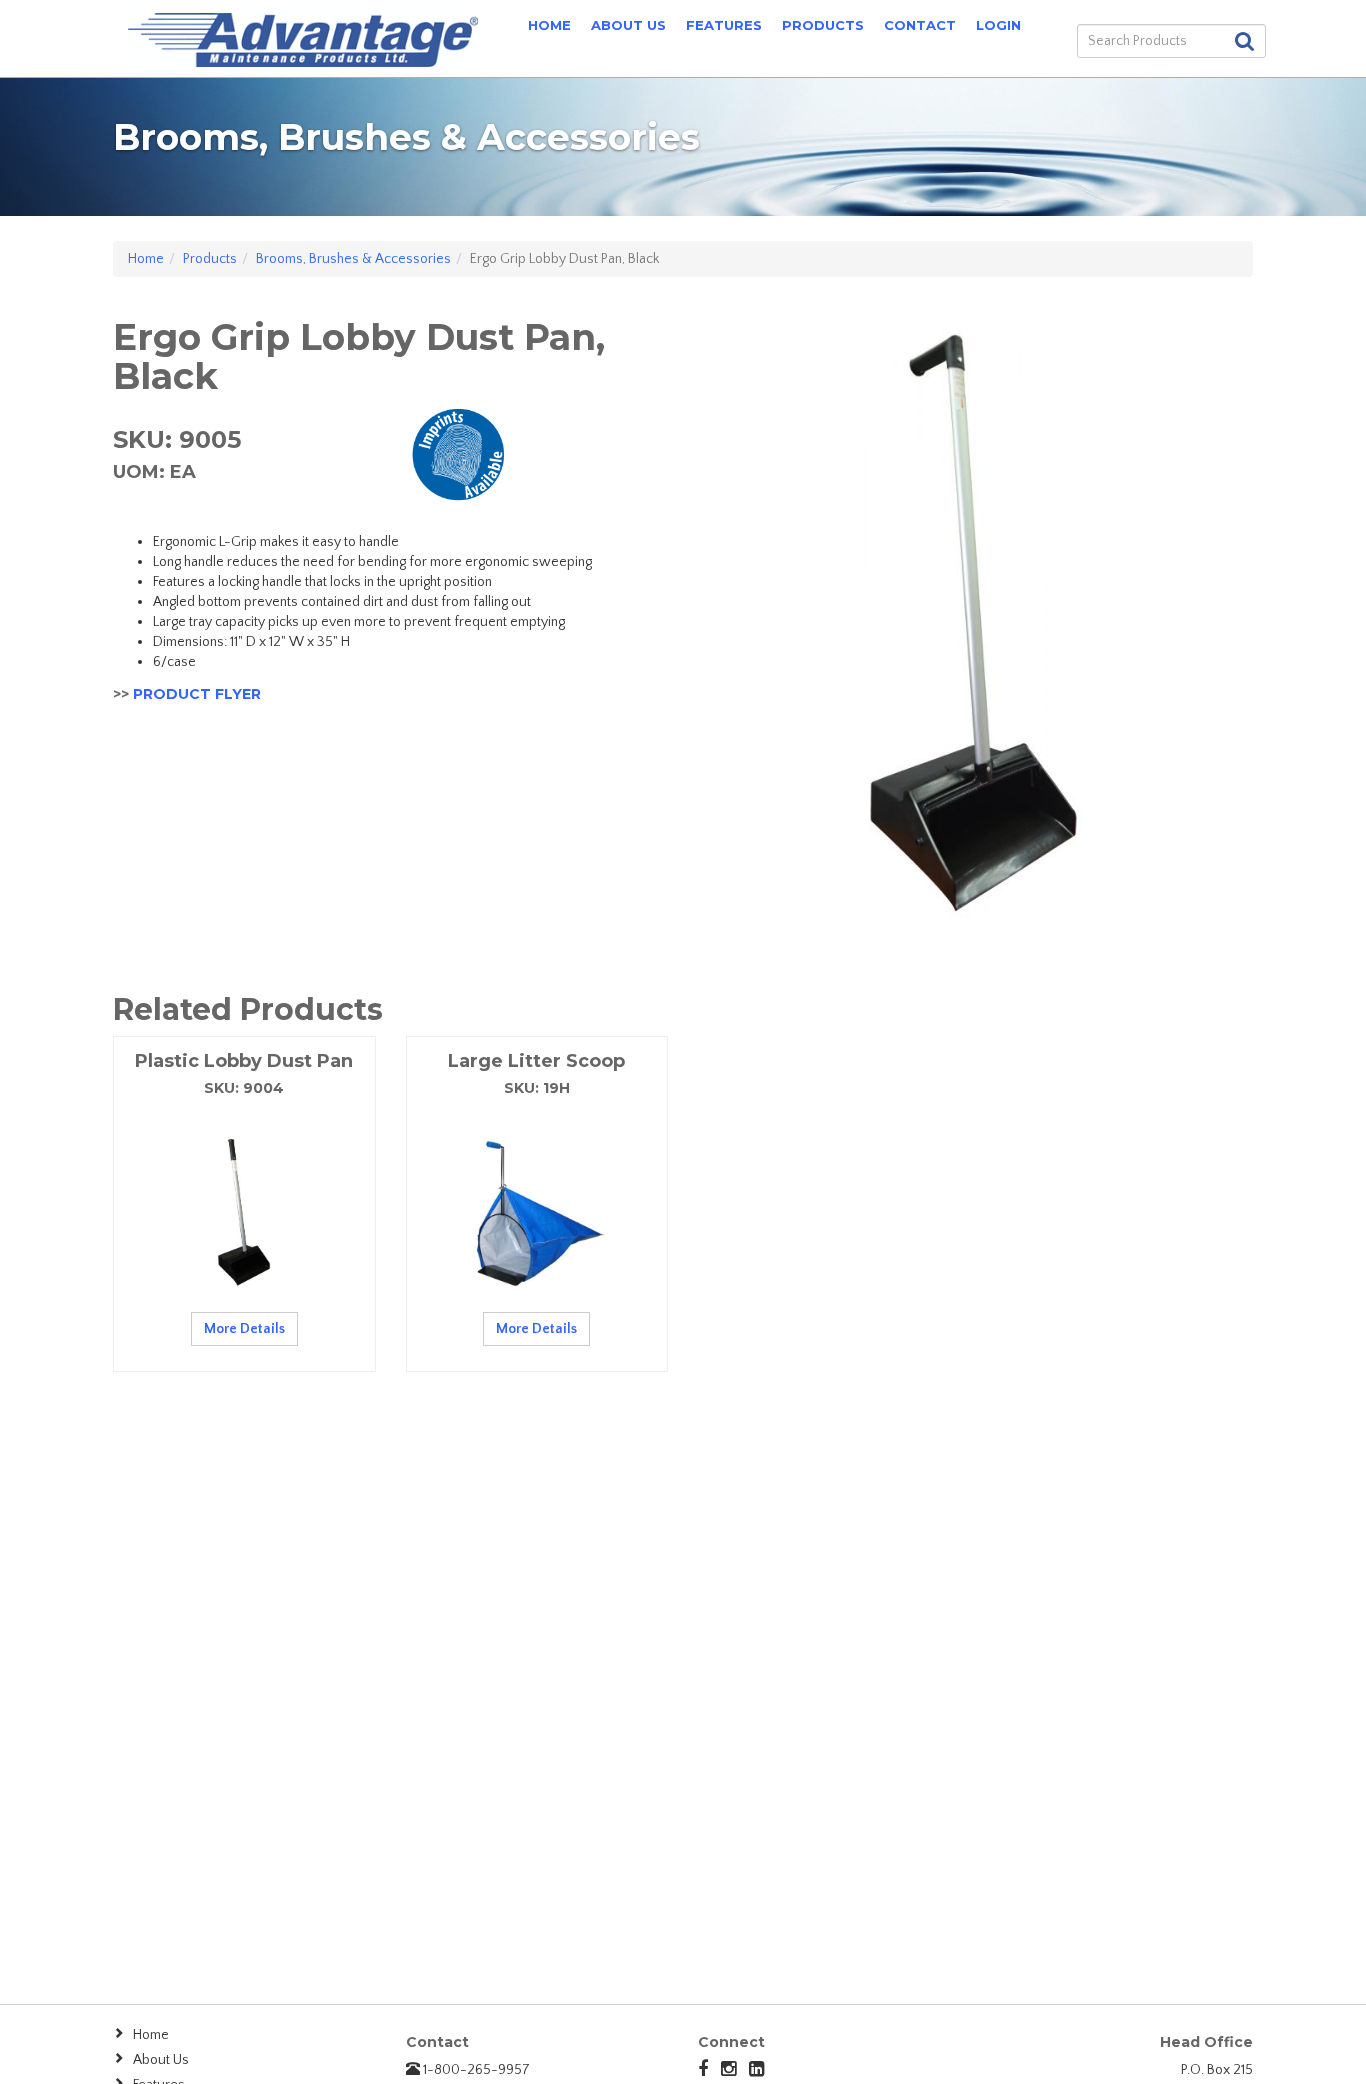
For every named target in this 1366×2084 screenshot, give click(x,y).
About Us (628, 25)
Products (823, 25)
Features (724, 25)
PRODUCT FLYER (197, 694)
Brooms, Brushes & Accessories (353, 259)
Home (549, 25)
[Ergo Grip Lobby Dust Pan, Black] (975, 618)
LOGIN (998, 25)
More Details (244, 1329)
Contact (920, 25)
